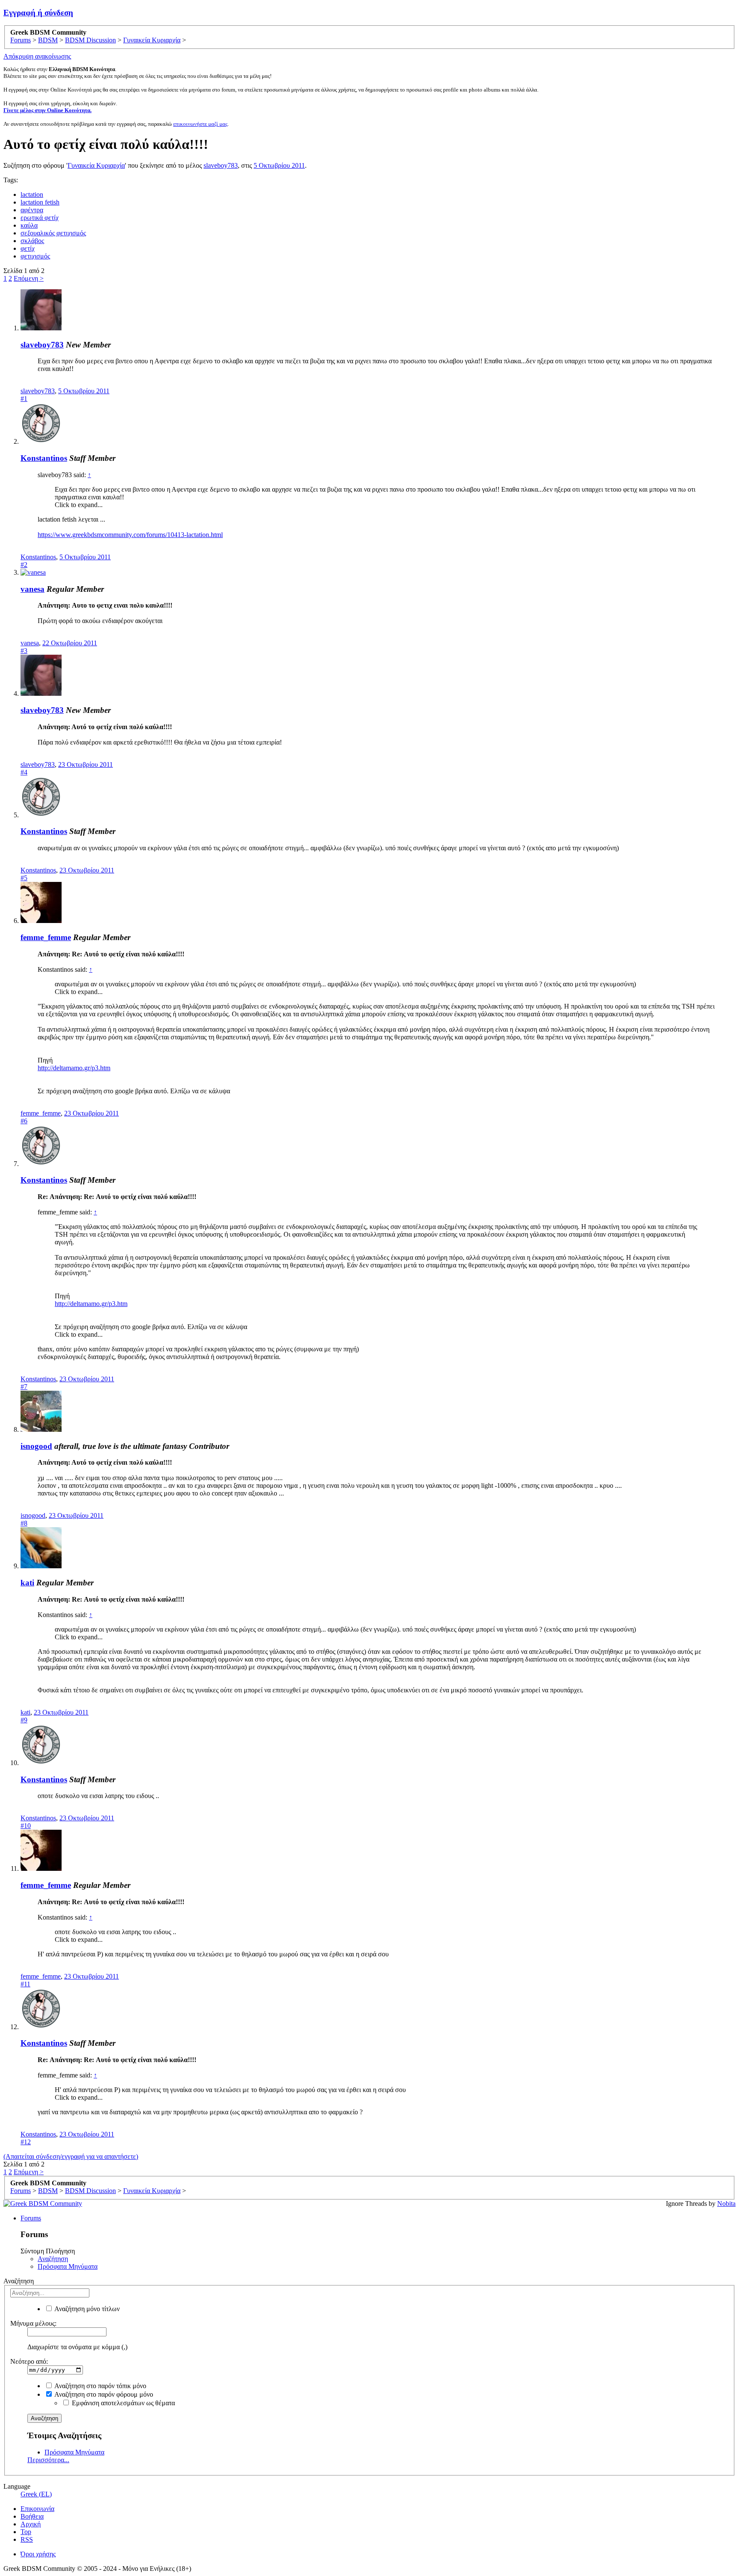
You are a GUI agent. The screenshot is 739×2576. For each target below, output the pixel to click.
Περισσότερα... (48, 2460)
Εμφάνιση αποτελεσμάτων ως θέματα (123, 2403)
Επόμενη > (29, 278)
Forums (31, 2218)
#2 (24, 565)
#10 (26, 1826)
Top (26, 2532)
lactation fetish (40, 202)
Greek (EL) (36, 2494)
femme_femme (46, 937)
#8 (24, 1523)
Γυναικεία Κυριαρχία (96, 165)
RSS (27, 2539)
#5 (24, 878)
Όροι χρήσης (38, 2554)
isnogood (36, 1446)
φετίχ (28, 248)
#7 (24, 1387)
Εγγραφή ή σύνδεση (38, 13)
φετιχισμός (35, 256)
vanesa (33, 589)
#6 (24, 1121)
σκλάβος (32, 241)
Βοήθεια (32, 2516)
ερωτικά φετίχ (40, 218)
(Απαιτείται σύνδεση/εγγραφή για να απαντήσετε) (71, 2156)
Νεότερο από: (29, 2361)
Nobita (726, 2204)
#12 (26, 2142)
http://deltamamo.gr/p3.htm (74, 1068)
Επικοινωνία (37, 2509)
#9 (24, 1720)
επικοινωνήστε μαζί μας (200, 124)
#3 (24, 651)
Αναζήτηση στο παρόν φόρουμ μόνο (103, 2394)
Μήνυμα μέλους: (33, 2323)
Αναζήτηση (53, 2259)
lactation (32, 194)
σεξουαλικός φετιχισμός (53, 233)
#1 (24, 399)
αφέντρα (32, 210)
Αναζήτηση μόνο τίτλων (86, 2309)
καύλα (29, 225)
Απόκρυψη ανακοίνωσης (37, 56)
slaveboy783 (221, 165)
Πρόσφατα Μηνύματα (68, 2266)
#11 (25, 1984)
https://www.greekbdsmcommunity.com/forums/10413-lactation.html (130, 535)
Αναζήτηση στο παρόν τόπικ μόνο (100, 2386)
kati (27, 1583)
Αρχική (31, 2524)
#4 (24, 772)
